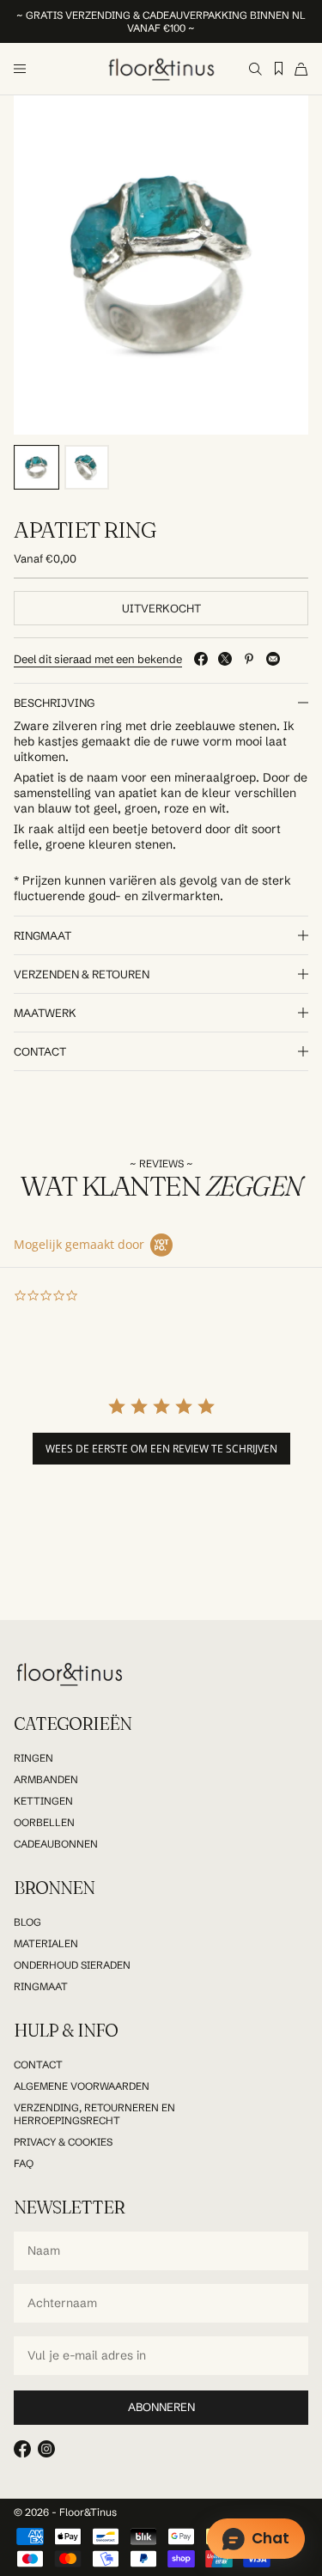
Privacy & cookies (63, 2142)
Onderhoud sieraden (72, 1965)
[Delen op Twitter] (225, 659)
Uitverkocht (161, 608)
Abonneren (161, 2407)
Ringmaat (41, 1986)
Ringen (33, 1758)
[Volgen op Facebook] (22, 2449)
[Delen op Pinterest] (249, 659)
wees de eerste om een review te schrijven (161, 1449)
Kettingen (43, 1801)
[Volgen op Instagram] (46, 2449)
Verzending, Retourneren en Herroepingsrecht (94, 2114)
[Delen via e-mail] (273, 659)
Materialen (46, 1943)
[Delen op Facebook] (201, 659)
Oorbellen (44, 1822)
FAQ (24, 2163)
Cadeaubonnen (56, 1844)
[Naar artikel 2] (87, 468)
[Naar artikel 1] (36, 468)
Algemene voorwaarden (82, 2086)
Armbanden (46, 1779)
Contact (38, 2064)
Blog (27, 1922)
